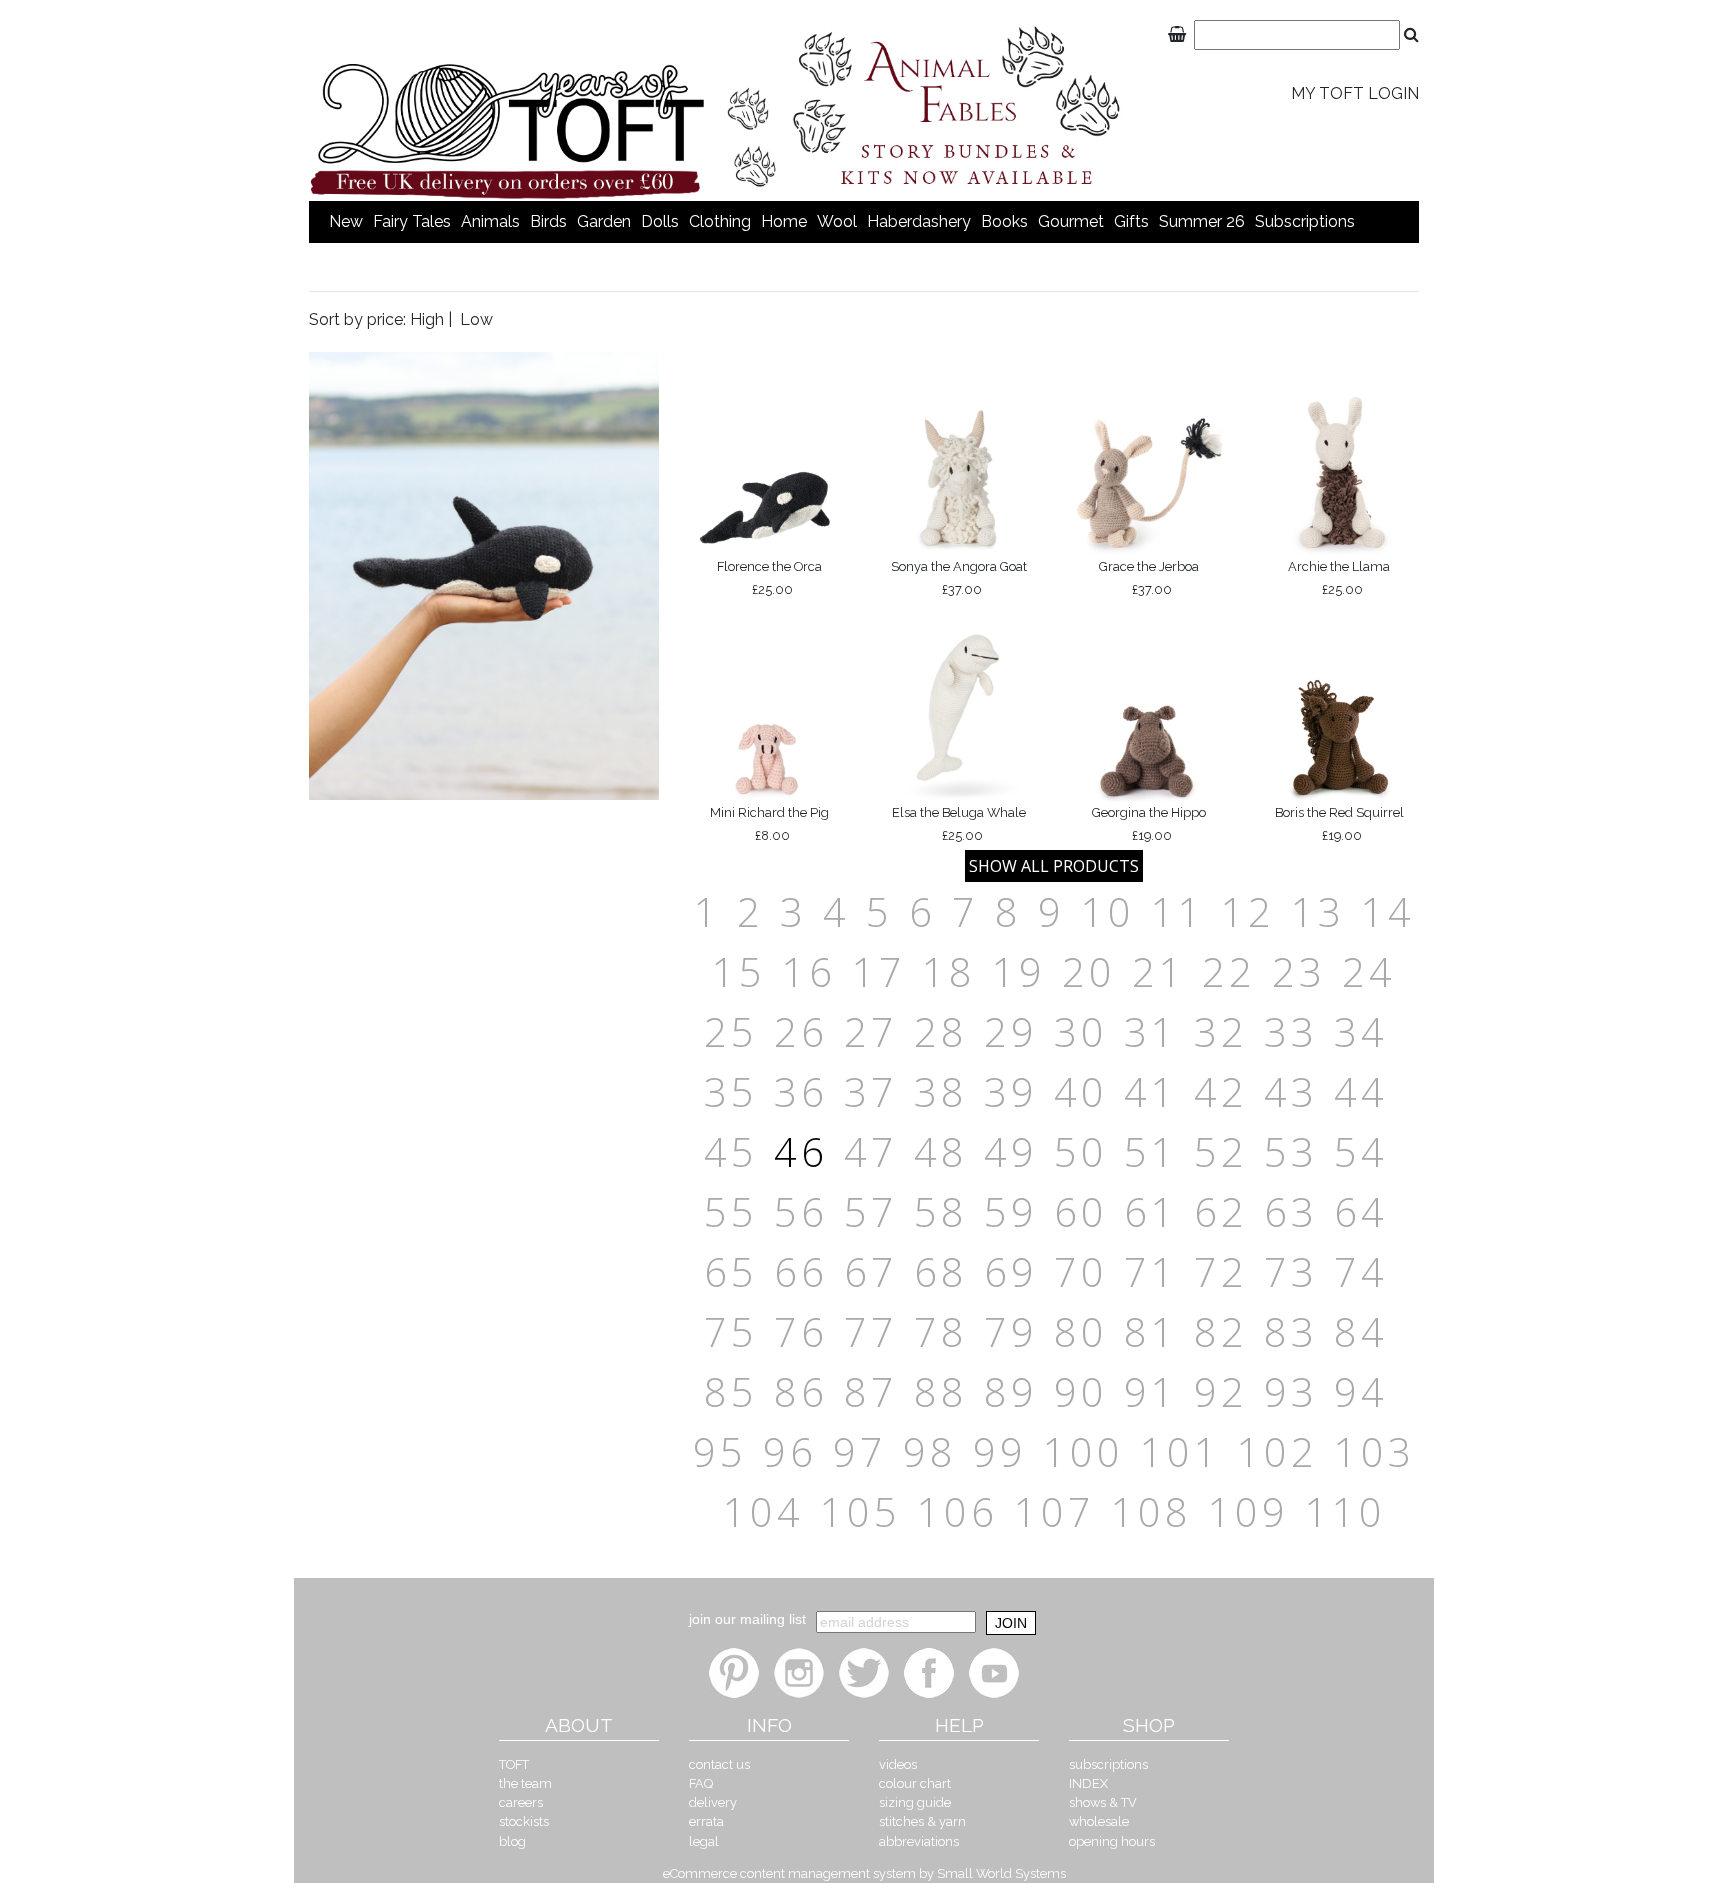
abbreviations (919, 1841)
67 (871, 1271)
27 (871, 1031)
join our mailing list (747, 1619)
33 (1291, 1031)
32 (1221, 1031)
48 (941, 1151)
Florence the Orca (769, 578)
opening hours (1112, 1841)
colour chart (915, 1783)
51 (1151, 1151)
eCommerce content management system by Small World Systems (864, 1873)
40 (1081, 1091)
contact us (719, 1764)
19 (1019, 971)
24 (1369, 971)
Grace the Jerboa (1149, 578)
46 (801, 1151)
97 (860, 1451)
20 (1089, 971)
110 (1345, 1511)
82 (1221, 1331)
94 (1361, 1391)
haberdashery (919, 221)
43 (1291, 1091)
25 (731, 1031)
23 (1299, 971)
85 (731, 1391)
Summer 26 (1202, 221)
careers (521, 1802)
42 (1221, 1091)
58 (941, 1211)
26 (801, 1031)
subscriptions (1305, 221)
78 (941, 1331)
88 (941, 1391)
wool (837, 221)
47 (871, 1151)
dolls (660, 221)
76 (801, 1331)
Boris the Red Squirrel (1339, 823)
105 (860, 1511)
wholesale (1099, 1821)
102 (1277, 1451)
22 (1229, 971)
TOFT (514, 1764)
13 (1318, 911)
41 (1151, 1091)
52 (1221, 1151)
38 (941, 1091)
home (784, 221)
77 (871, 1331)
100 (1083, 1451)
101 (1180, 1451)
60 (1081, 1211)
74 (1361, 1271)
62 (1221, 1211)
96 (790, 1451)
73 (1291, 1271)
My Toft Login (1355, 93)
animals (490, 221)
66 (801, 1271)
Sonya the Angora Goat (959, 578)
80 (1081, 1331)
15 (739, 971)
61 (1151, 1211)
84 (1361, 1331)
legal (704, 1841)
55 (731, 1211)
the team (525, 1783)
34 (1361, 1031)
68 (941, 1271)
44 (1361, 1091)
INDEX (1088, 1783)
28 (941, 1031)
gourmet (1071, 221)
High (427, 319)
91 (1151, 1391)
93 (1291, 1391)
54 (1361, 1151)
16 (809, 971)
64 (1361, 1211)
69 (1011, 1271)
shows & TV (1103, 1802)
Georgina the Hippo (1149, 823)
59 (1011, 1211)
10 (1108, 911)
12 (1248, 911)
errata (706, 1821)
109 (1248, 1511)
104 (763, 1511)
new (346, 221)
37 (871, 1091)
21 (1159, 971)
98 (930, 1451)
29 (1011, 1031)
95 (720, 1451)
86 (801, 1391)
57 (871, 1211)
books (1004, 221)
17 (879, 971)
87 (871, 1391)
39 (1011, 1091)
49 (1011, 1151)
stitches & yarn (922, 1821)
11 (1178, 911)
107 (1054, 1511)
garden (604, 221)
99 (1000, 1451)
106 (957, 1511)
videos (898, 1764)
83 (1291, 1331)
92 (1221, 1391)
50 (1081, 1151)
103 (1374, 1451)
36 (801, 1091)
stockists (524, 1821)
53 (1291, 1151)
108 (1151, 1511)
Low (476, 319)
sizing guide (915, 1802)
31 (1151, 1031)
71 (1151, 1271)
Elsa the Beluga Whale (959, 823)
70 (1081, 1271)
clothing (720, 221)
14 (1388, 911)
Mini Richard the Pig (769, 823)
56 (801, 1211)
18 (949, 971)
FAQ (701, 1783)
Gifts (1131, 221)
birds (548, 221)
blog (512, 1841)
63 (1291, 1211)
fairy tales (412, 221)
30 (1081, 1031)
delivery (713, 1802)
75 (731, 1331)
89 (1011, 1391)
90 (1081, 1391)
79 (1011, 1331)
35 (731, 1091)
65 (731, 1271)
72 (1221, 1271)
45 (731, 1151)
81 (1151, 1331)
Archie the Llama (1339, 578)
